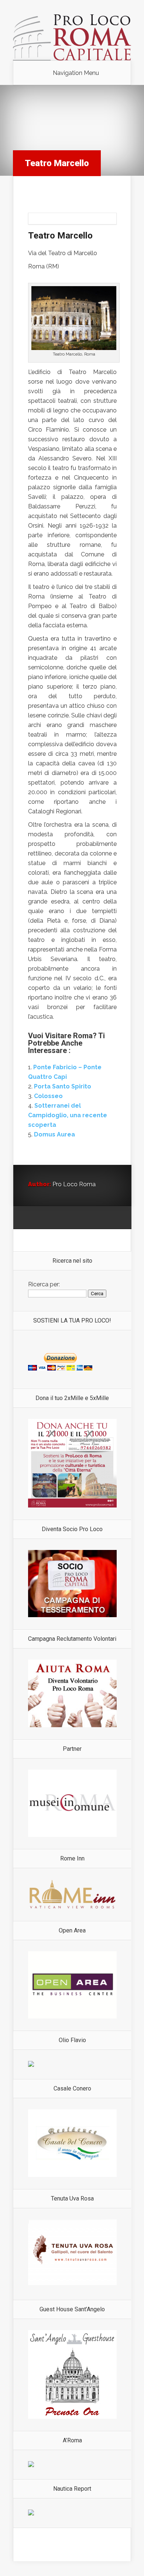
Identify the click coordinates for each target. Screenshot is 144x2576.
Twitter (62, 1218)
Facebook (48, 1218)
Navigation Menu (76, 73)
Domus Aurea (54, 1134)
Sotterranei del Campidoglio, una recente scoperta (68, 1115)
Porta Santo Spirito (63, 1086)
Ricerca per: (44, 1284)
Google (34, 1218)
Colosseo (48, 1096)
